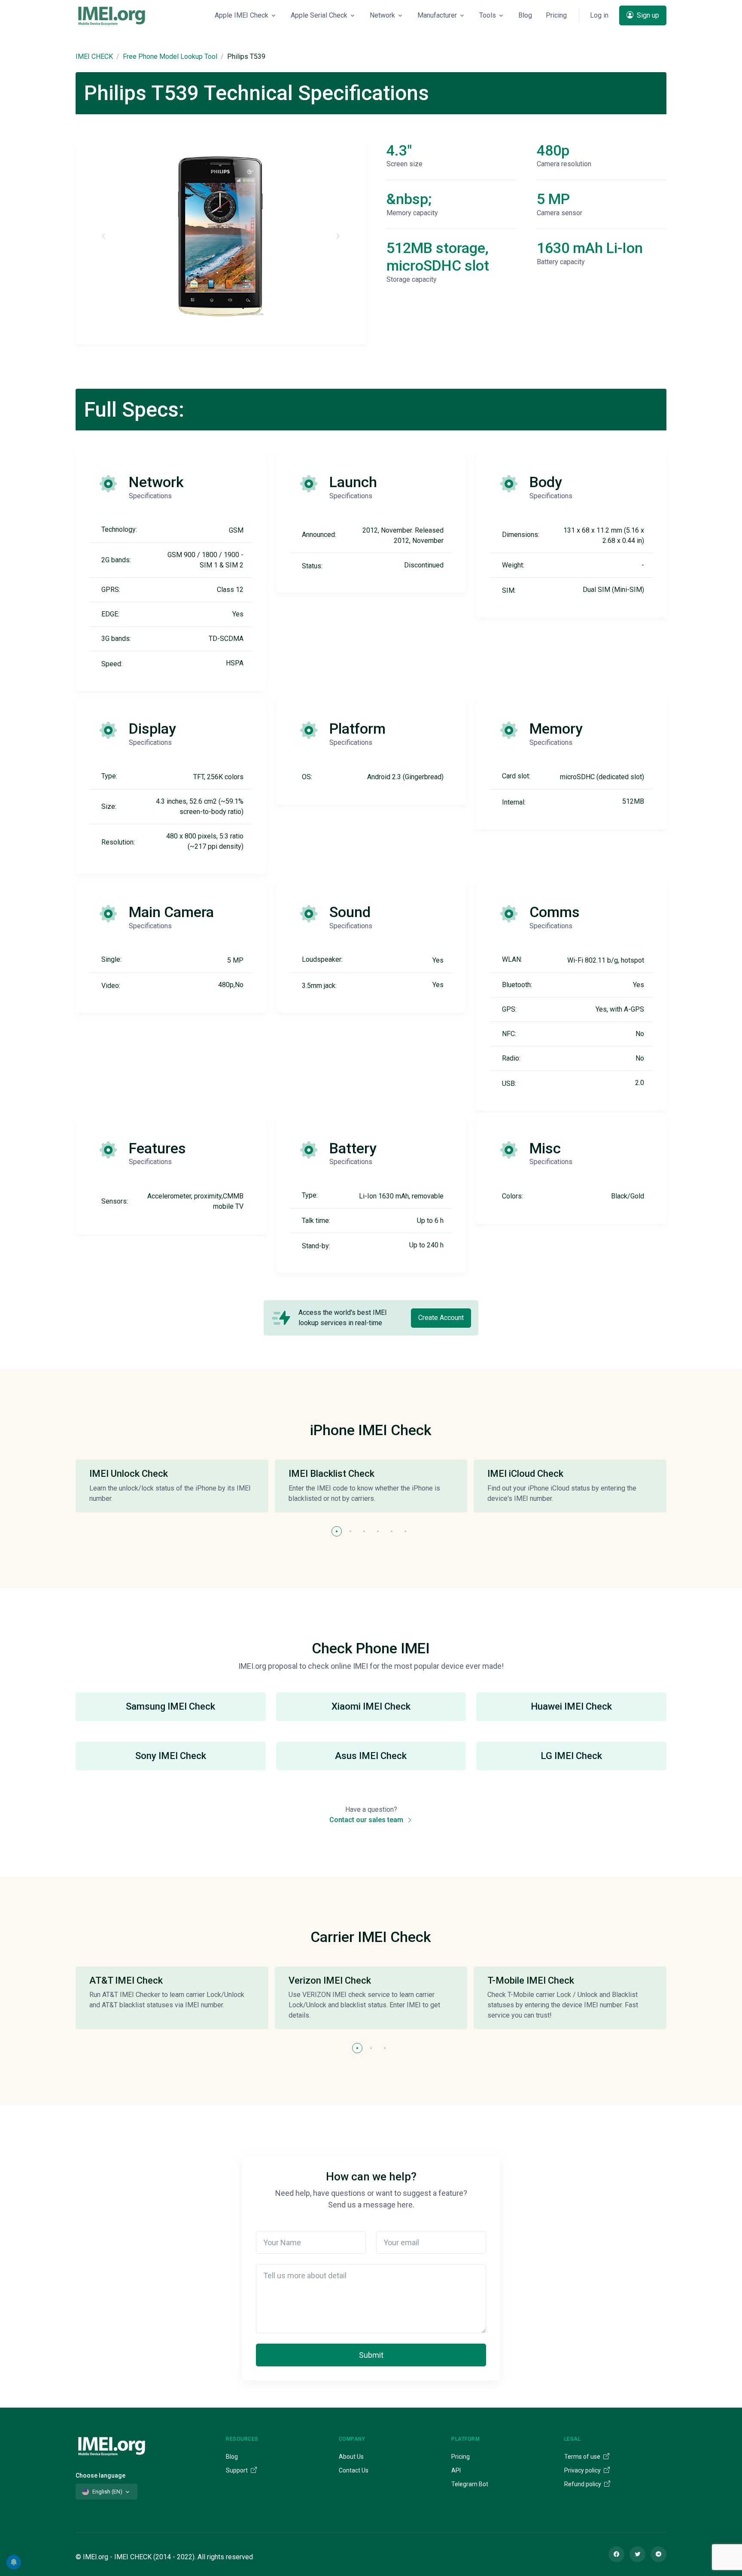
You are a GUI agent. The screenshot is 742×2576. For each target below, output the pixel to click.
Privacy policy (583, 2470)
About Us (351, 2457)
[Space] (112, 2445)
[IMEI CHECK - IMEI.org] (112, 15)
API (456, 2470)
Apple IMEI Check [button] (242, 15)
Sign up (647, 15)
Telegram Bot (470, 2484)
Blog (525, 15)
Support (237, 2470)
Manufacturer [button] (437, 15)
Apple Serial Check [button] (319, 15)
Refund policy (583, 2484)
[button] (337, 1531)
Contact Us (354, 2470)
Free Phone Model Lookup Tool (170, 56)
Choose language (100, 2475)
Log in (599, 15)
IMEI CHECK (94, 56)
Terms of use (583, 2457)
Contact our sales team (367, 1820)
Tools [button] (488, 15)
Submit (371, 2355)
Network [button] (382, 15)
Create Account (441, 1318)
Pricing (556, 15)
